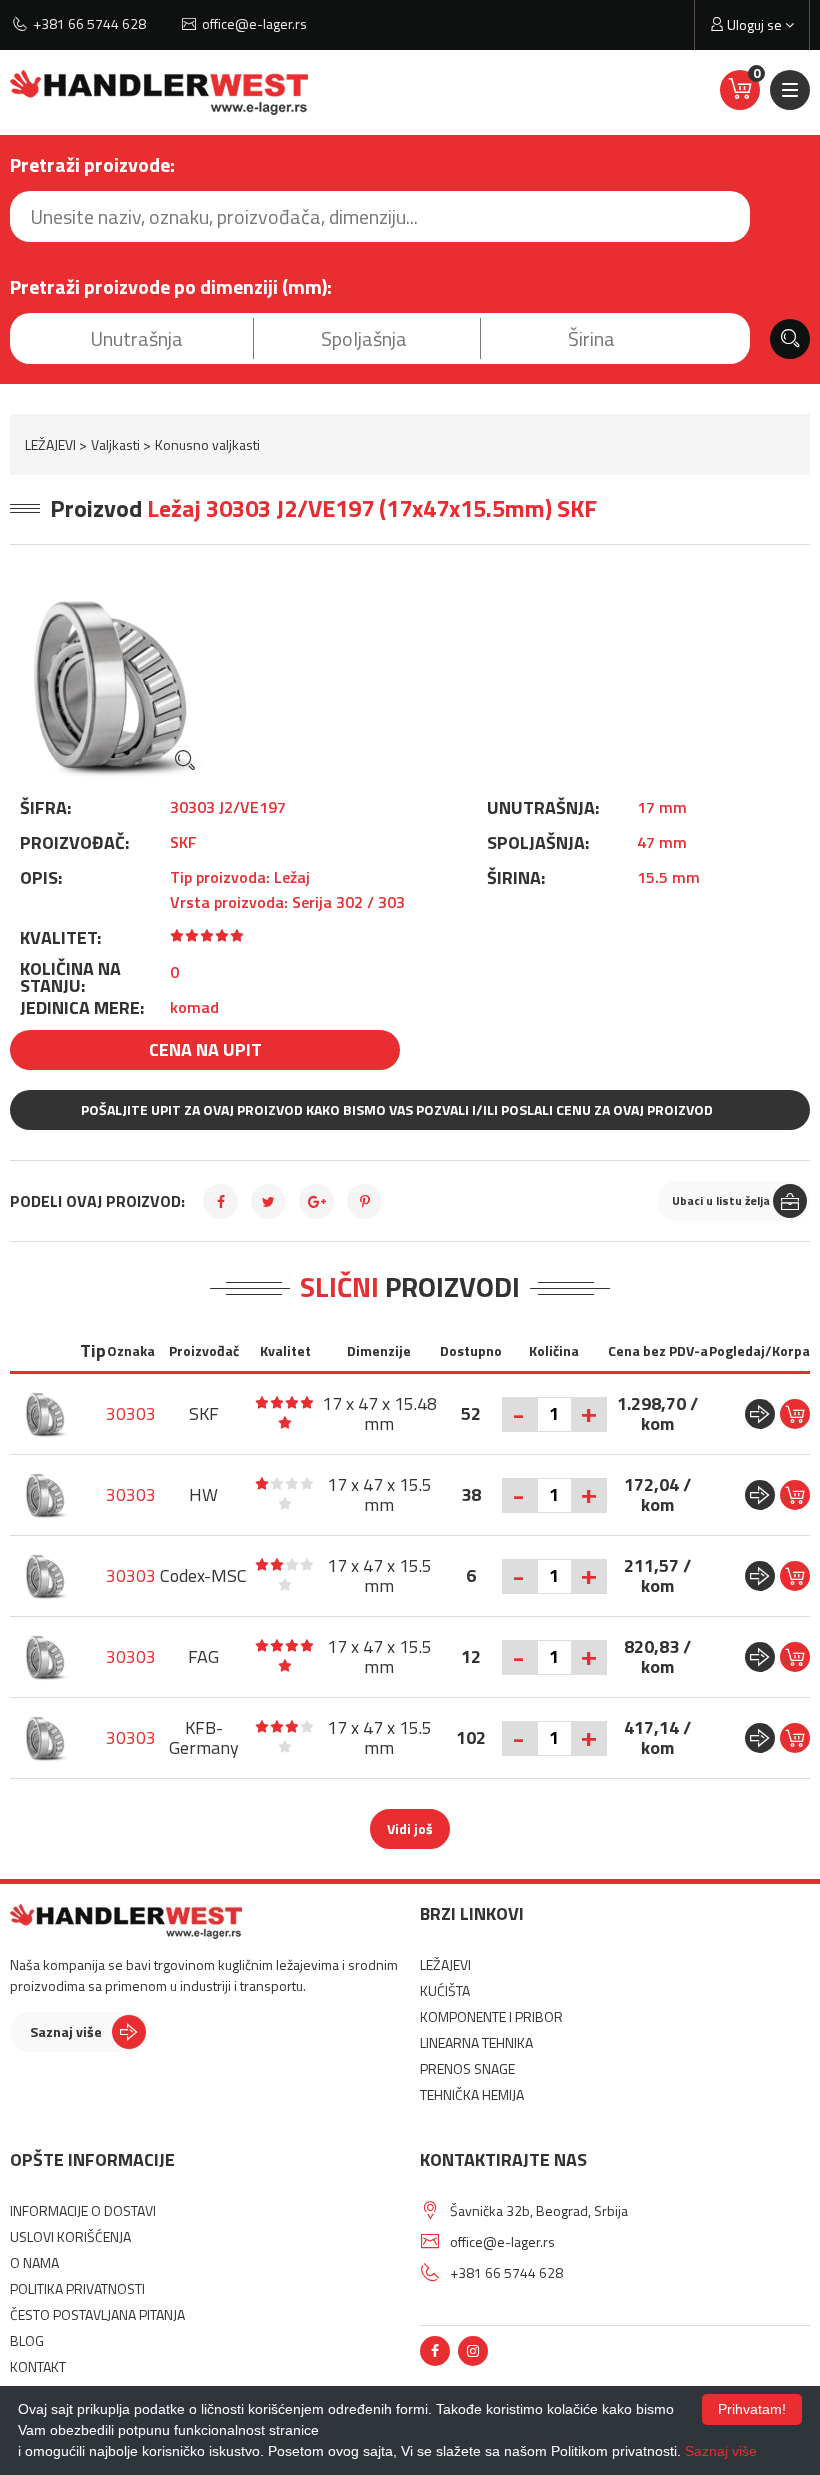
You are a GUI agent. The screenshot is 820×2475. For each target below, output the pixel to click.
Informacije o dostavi (83, 2210)
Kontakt (38, 2366)
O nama (34, 2262)
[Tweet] (268, 1201)
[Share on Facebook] (220, 1201)
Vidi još (410, 1828)
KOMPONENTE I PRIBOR (491, 2016)
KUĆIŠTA (445, 1990)
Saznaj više (66, 2031)
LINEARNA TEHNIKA (476, 2042)
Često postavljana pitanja (97, 2314)
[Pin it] (364, 1201)
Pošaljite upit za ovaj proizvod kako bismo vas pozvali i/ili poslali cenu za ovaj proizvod (397, 1109)
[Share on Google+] (316, 1201)
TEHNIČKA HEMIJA (472, 2094)
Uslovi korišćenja (70, 2236)
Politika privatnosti (77, 2288)
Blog (27, 2340)
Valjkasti (115, 444)
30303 (131, 1413)
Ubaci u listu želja (721, 1200)
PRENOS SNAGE (467, 2068)
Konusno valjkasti (207, 444)
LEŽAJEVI (50, 444)
